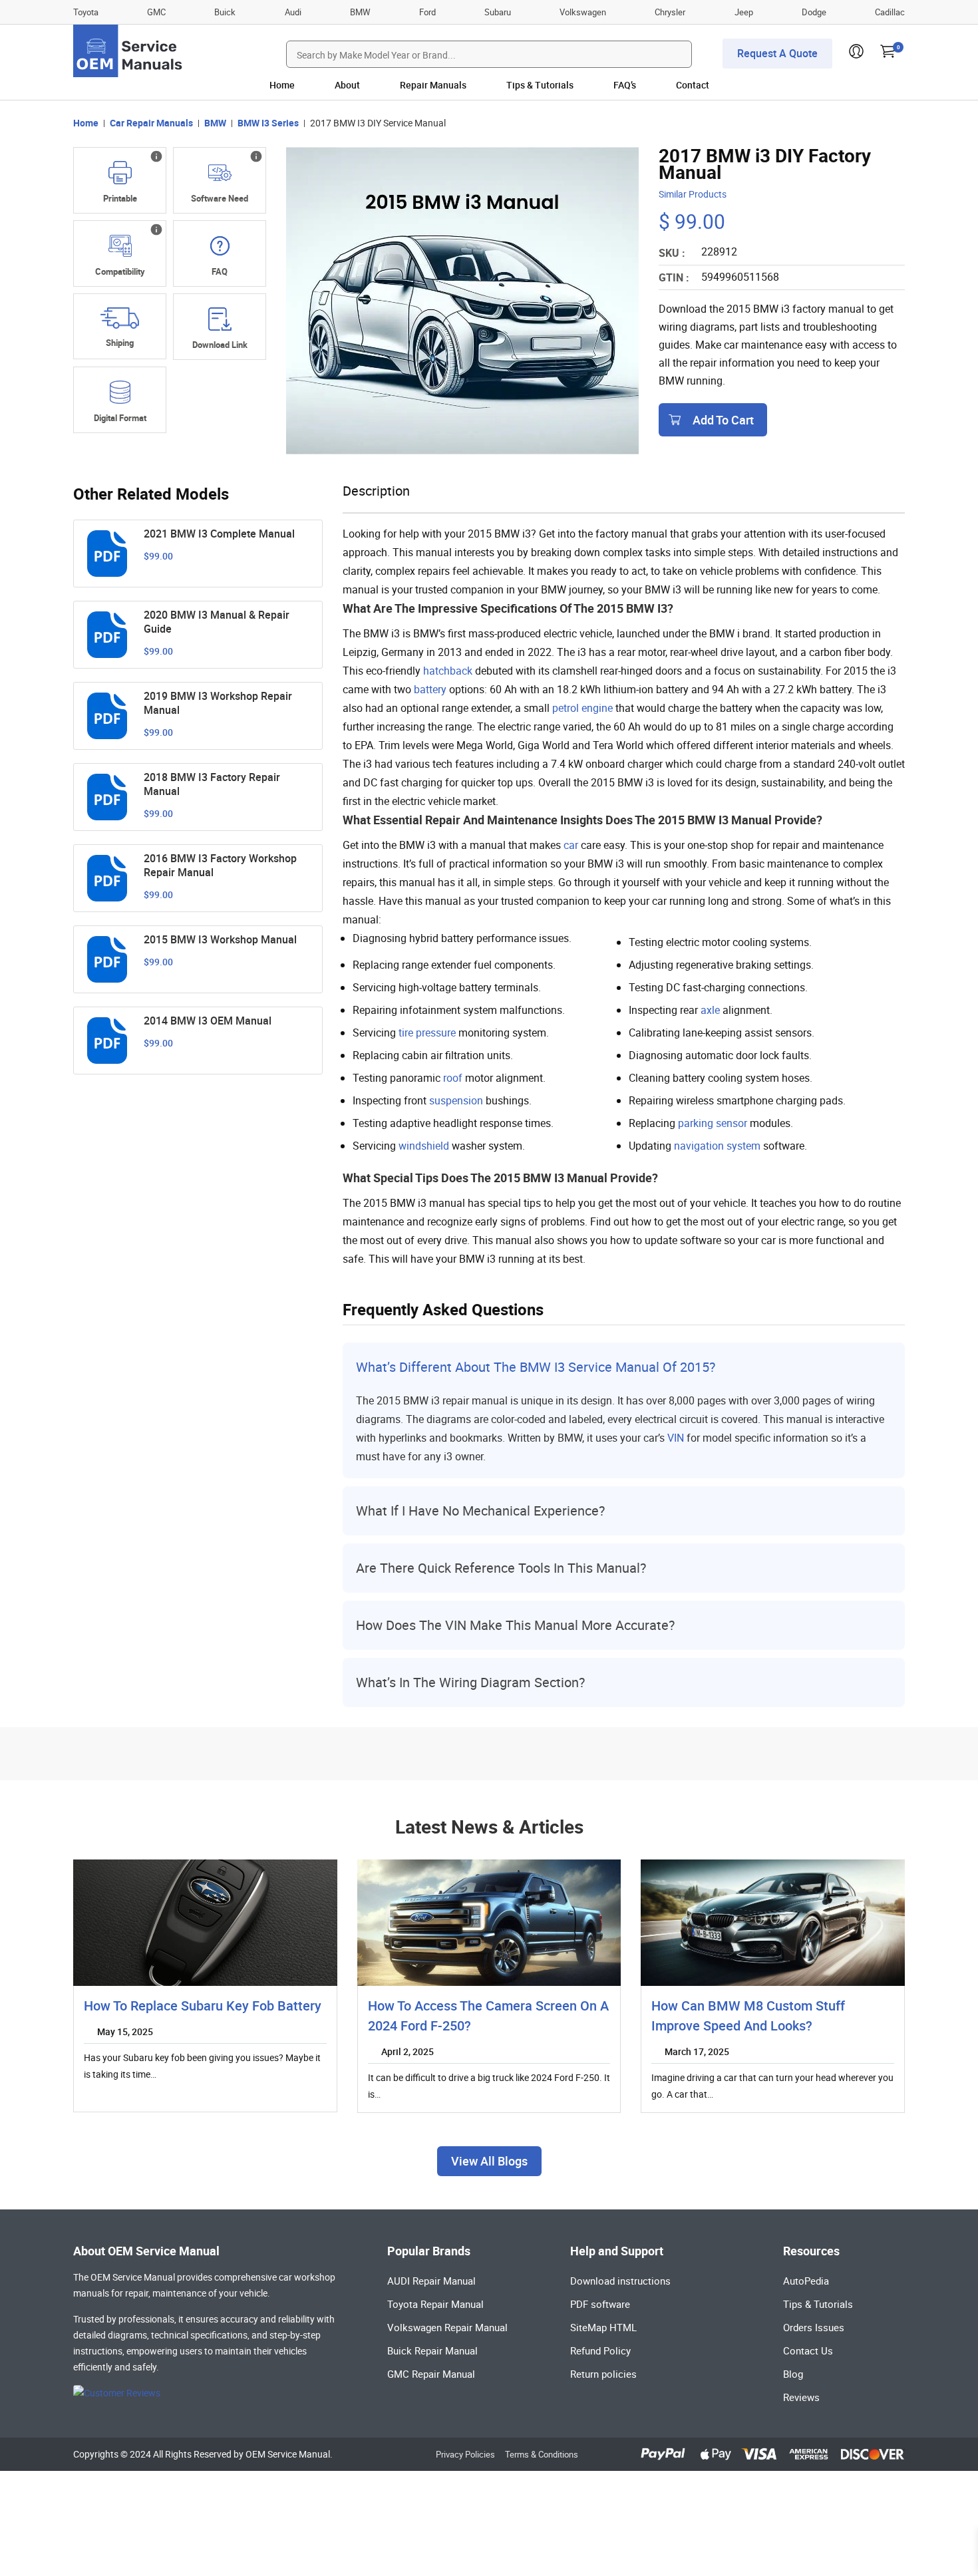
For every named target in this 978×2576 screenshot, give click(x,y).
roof (453, 1078)
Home (282, 85)
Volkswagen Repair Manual (447, 2327)
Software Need (220, 198)
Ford (427, 12)
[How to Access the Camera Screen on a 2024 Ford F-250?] (489, 1923)
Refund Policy (600, 2350)
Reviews (801, 2397)
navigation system (717, 1146)
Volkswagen (583, 12)
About (347, 85)
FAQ (220, 271)
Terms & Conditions (542, 2454)
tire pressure (427, 1033)
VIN (676, 1438)
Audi (293, 12)
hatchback (448, 671)
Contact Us (808, 2350)
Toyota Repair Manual (435, 2304)
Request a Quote (777, 53)
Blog (793, 2374)
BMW (360, 12)
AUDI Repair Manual (431, 2281)
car (571, 845)
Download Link (220, 345)
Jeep (744, 12)
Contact (693, 85)
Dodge (814, 12)
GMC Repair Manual (431, 2374)
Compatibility (120, 271)
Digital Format (120, 418)
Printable (120, 198)
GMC (156, 12)
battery (430, 689)
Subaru (498, 12)
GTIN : (674, 277)
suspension (456, 1100)
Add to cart (723, 420)
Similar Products (693, 194)
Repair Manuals (433, 85)
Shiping (120, 343)
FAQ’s (625, 85)
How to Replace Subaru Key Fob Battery (203, 2006)
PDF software (600, 2304)
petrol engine (582, 708)
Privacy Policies (465, 2454)
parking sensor (713, 1123)
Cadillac (890, 12)
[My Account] (856, 55)
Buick (225, 12)
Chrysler (670, 12)
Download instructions (620, 2281)
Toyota (86, 12)
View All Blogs (489, 2161)
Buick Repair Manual (432, 2350)
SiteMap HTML (603, 2327)
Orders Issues (814, 2327)
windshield (424, 1146)
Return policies (603, 2374)
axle (710, 1010)
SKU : (672, 253)
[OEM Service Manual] (129, 51)
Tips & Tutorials (540, 85)
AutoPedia (806, 2281)
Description (376, 491)
